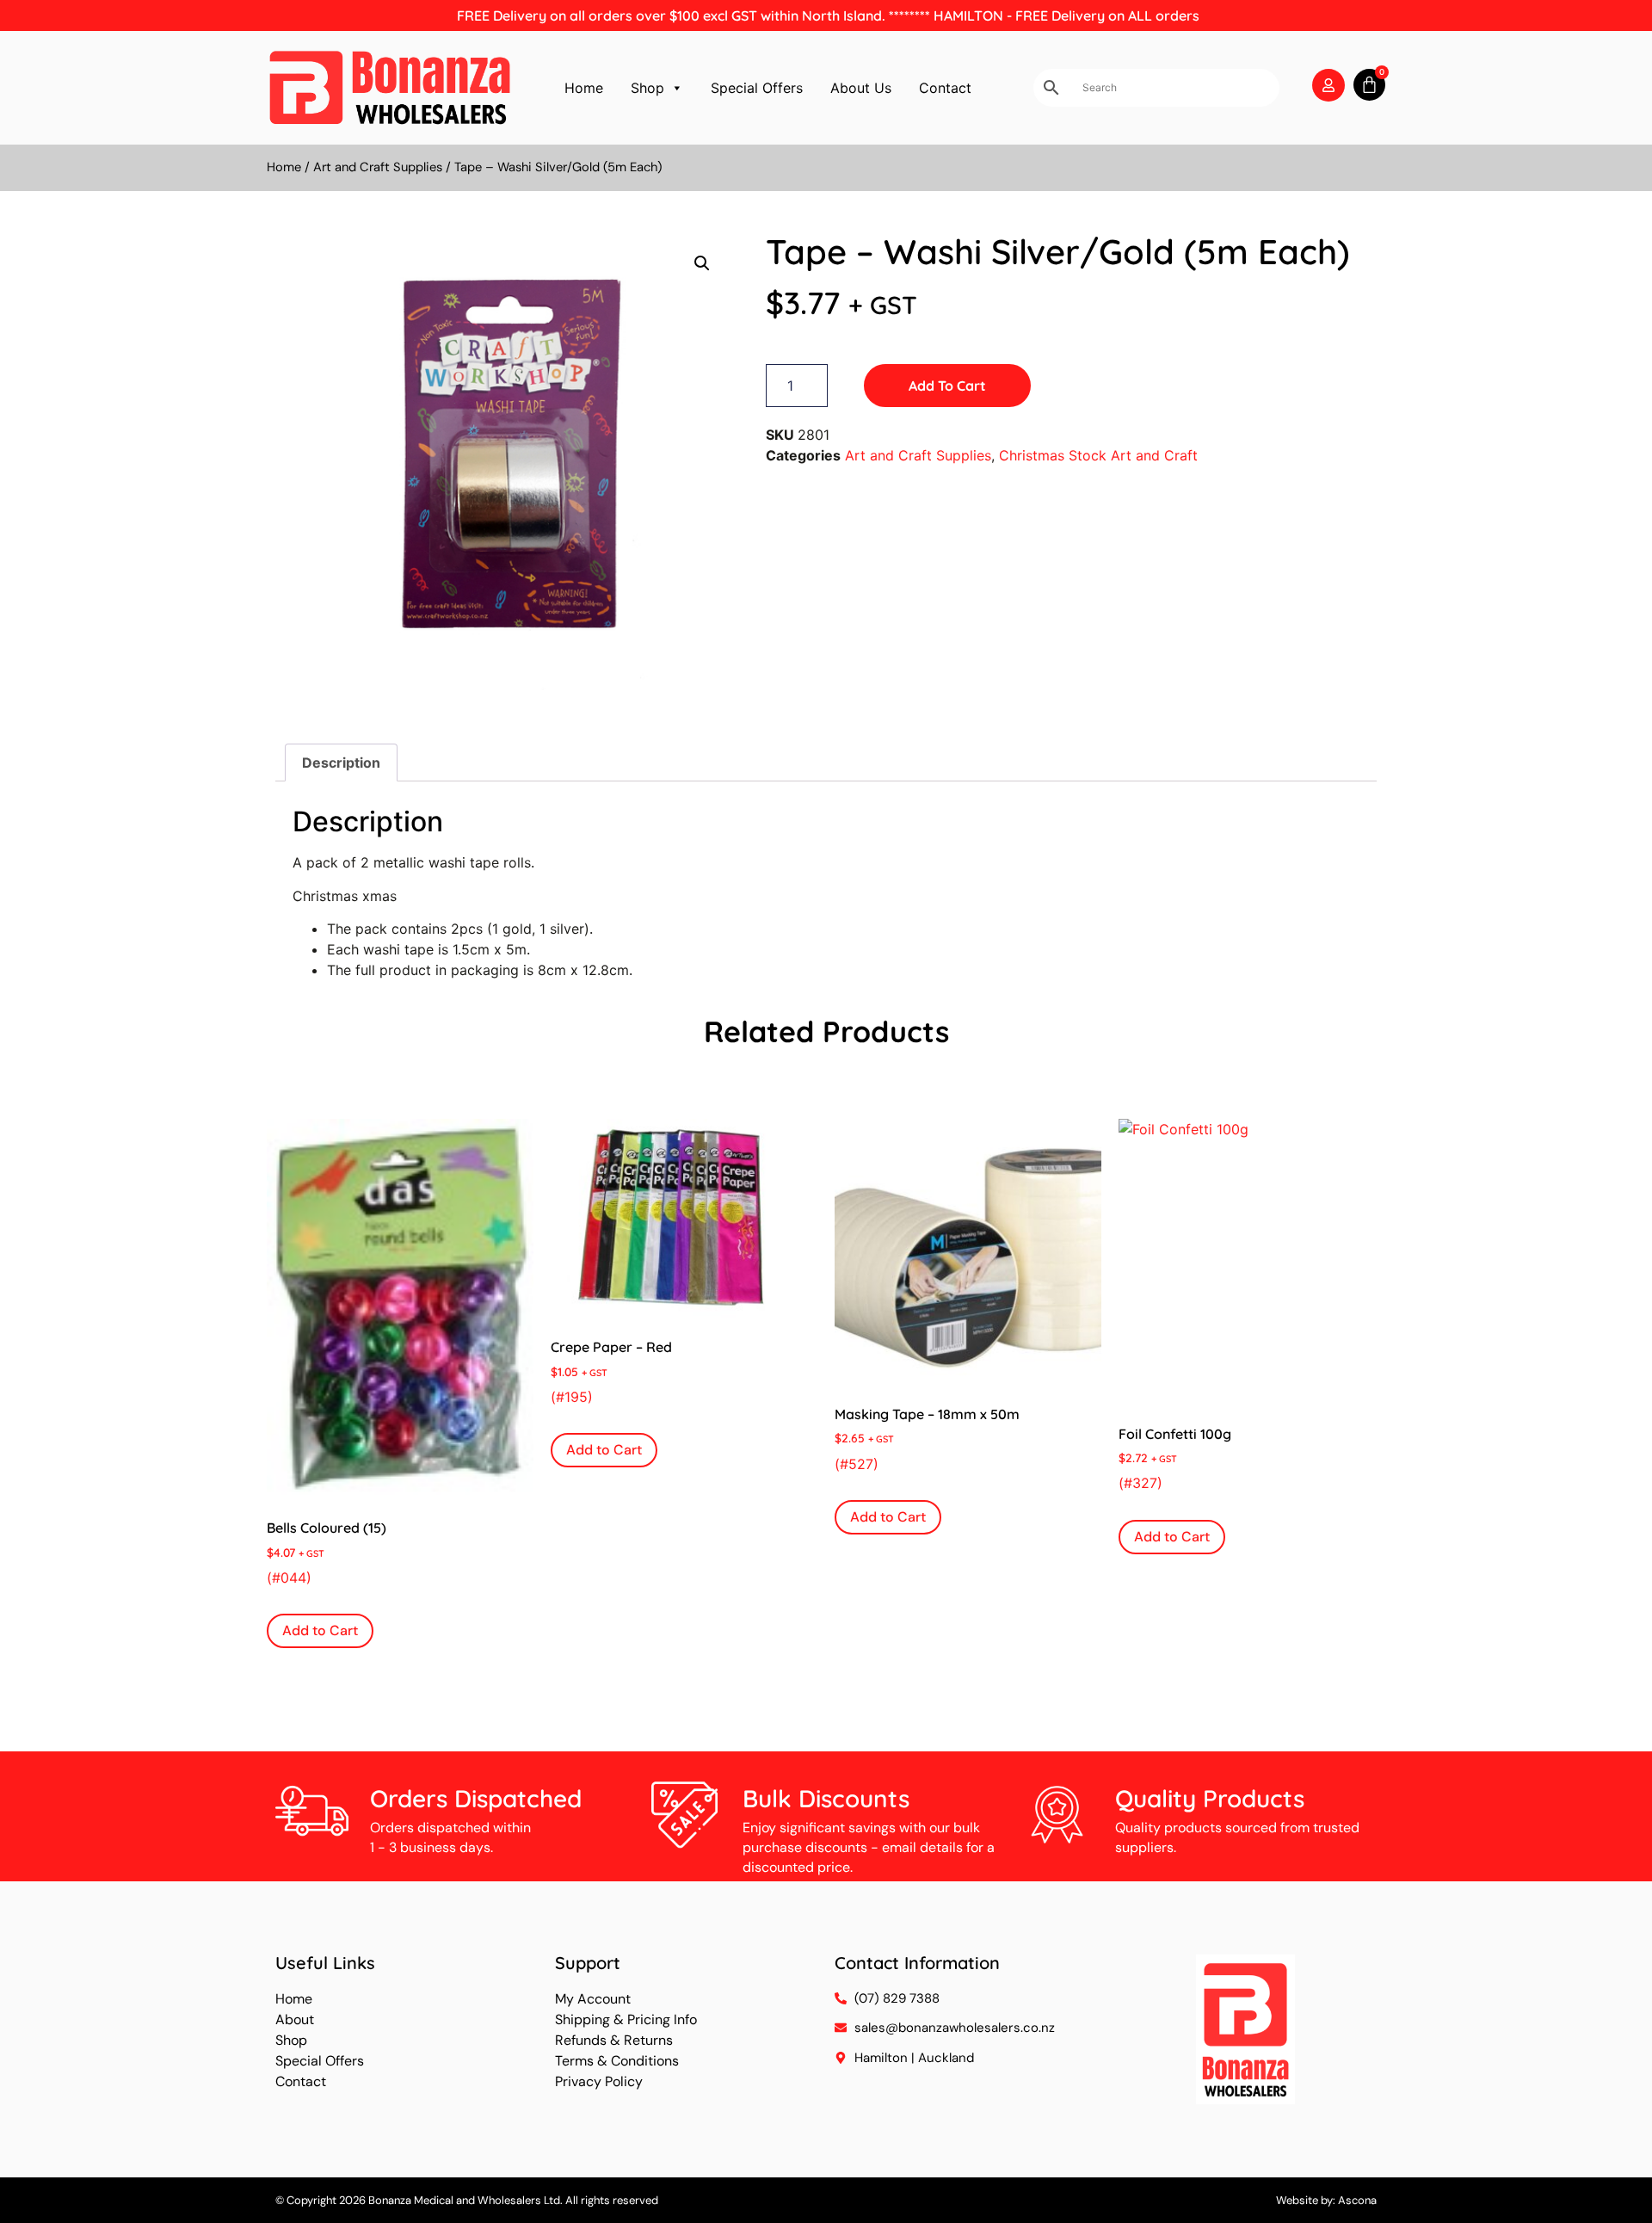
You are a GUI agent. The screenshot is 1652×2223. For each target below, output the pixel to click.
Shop (647, 88)
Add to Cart (947, 386)
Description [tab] (341, 763)
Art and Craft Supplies (378, 167)
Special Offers (757, 88)
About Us (861, 88)
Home (584, 88)
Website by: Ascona (1326, 2200)
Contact (945, 88)
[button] (702, 263)
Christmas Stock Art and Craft (1098, 455)
